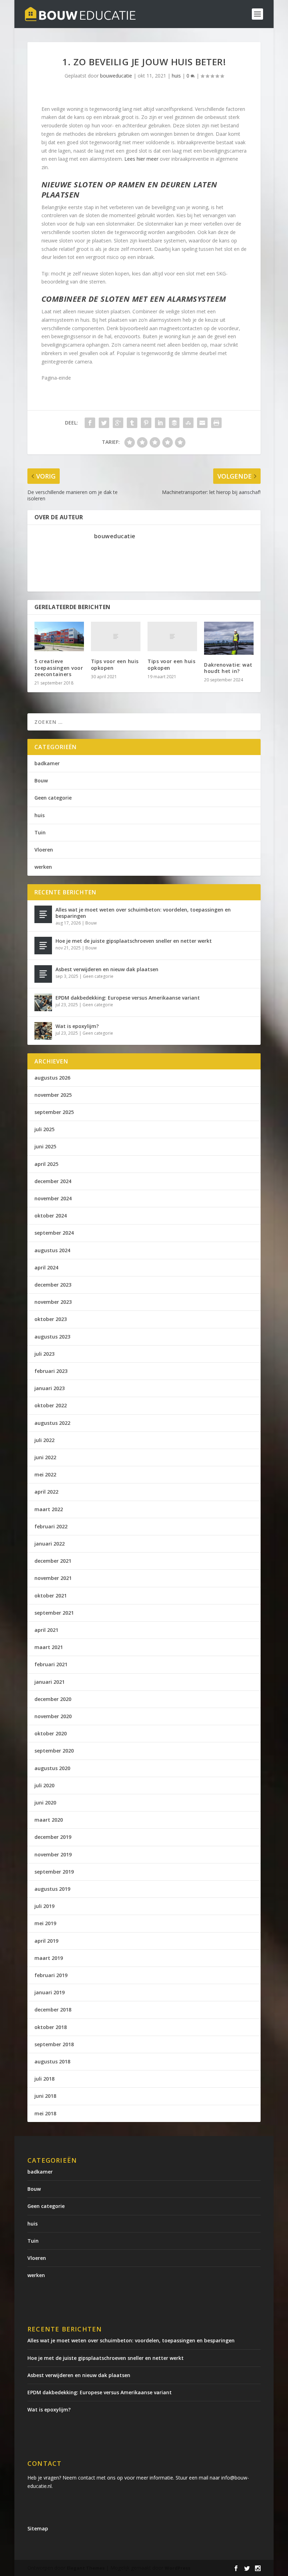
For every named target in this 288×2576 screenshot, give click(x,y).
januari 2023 (50, 1388)
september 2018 (54, 2044)
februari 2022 (51, 1526)
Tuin (40, 832)
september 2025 (54, 1112)
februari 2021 (51, 1664)
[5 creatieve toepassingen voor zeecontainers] (59, 637)
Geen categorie (53, 798)
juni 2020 (45, 1803)
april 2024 (46, 1267)
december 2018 (53, 2010)
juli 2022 (44, 1440)
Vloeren (44, 850)
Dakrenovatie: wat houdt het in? (228, 668)
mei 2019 (45, 1923)
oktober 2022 (51, 1405)
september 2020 (54, 1751)
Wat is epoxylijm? (77, 1026)
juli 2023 (44, 1354)
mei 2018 (45, 2113)
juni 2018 (45, 2096)
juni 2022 (45, 1457)
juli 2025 (44, 1129)
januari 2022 (50, 1544)
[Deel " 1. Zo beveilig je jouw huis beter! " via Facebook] (90, 423)
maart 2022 (49, 1509)
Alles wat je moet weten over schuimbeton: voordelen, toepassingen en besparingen (143, 913)
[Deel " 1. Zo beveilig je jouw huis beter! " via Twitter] (104, 423)
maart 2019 (49, 1958)
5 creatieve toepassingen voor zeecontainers (59, 668)
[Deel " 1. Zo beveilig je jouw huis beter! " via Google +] (118, 423)
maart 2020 (49, 1820)
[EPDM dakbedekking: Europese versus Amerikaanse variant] (43, 1002)
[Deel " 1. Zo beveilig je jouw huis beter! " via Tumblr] (132, 423)
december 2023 (53, 1285)
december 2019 (53, 1837)
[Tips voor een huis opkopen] (116, 637)
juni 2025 (45, 1146)
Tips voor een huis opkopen (115, 664)
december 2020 (53, 1699)
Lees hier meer (141, 159)
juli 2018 (44, 2079)
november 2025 (53, 1095)
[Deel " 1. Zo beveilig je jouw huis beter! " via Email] (202, 423)
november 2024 (53, 1198)
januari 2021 (50, 1682)
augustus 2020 (52, 1768)
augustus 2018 (52, 2061)
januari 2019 (50, 1992)
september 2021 (54, 1613)
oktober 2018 (51, 2027)
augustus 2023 (52, 1337)
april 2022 (46, 1492)
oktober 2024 (51, 1216)
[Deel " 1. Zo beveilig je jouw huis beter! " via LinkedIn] (160, 423)
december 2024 (53, 1181)
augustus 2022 (52, 1423)
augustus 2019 (52, 1889)
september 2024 (54, 1233)
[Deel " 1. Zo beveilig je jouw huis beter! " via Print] (216, 423)
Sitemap (38, 2528)
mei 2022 (45, 1474)
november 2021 (53, 1578)
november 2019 (53, 1854)
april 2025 (46, 1164)
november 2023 (53, 1302)
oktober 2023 (51, 1319)
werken (43, 867)
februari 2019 (51, 1975)
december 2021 (53, 1561)
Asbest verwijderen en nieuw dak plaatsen (107, 969)
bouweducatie (116, 76)
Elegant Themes (86, 2568)
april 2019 (46, 1941)
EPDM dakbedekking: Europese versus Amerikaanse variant (128, 998)
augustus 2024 (52, 1250)
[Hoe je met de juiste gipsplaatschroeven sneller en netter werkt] (43, 946)
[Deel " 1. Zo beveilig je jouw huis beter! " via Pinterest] (146, 423)
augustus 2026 (52, 1078)
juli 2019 (44, 1906)
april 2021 (46, 1630)
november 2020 (53, 1716)
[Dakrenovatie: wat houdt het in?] (229, 638)
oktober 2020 (51, 1733)
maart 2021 (49, 1647)
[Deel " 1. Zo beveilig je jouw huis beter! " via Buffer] (174, 423)
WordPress (178, 2568)
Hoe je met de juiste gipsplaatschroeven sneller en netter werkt (134, 941)
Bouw (41, 780)
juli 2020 (44, 1785)
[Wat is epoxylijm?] (43, 1031)
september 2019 (54, 1872)
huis (176, 76)
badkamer (47, 763)
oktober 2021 (51, 1596)
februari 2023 (51, 1371)
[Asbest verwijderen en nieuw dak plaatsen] (43, 974)
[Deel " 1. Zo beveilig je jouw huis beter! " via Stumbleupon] (188, 423)
